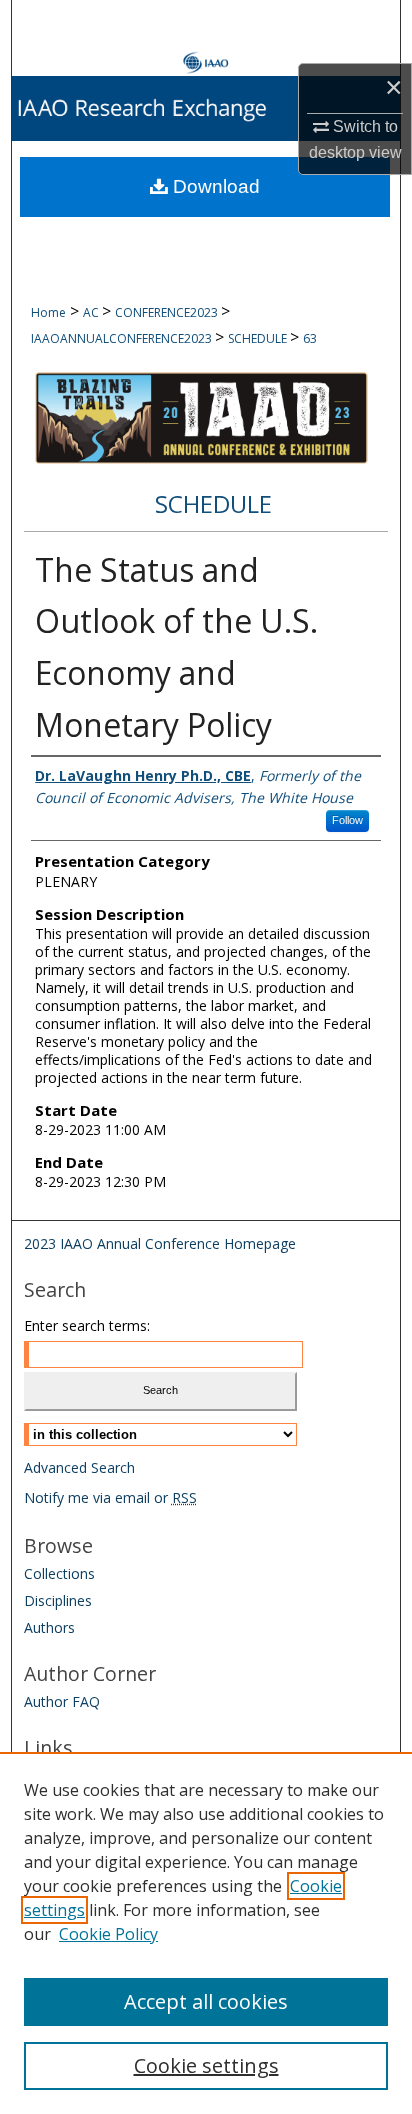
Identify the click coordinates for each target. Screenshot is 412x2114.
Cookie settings (206, 2065)
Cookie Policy (108, 1934)
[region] (206, 1933)
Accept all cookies (206, 2001)
